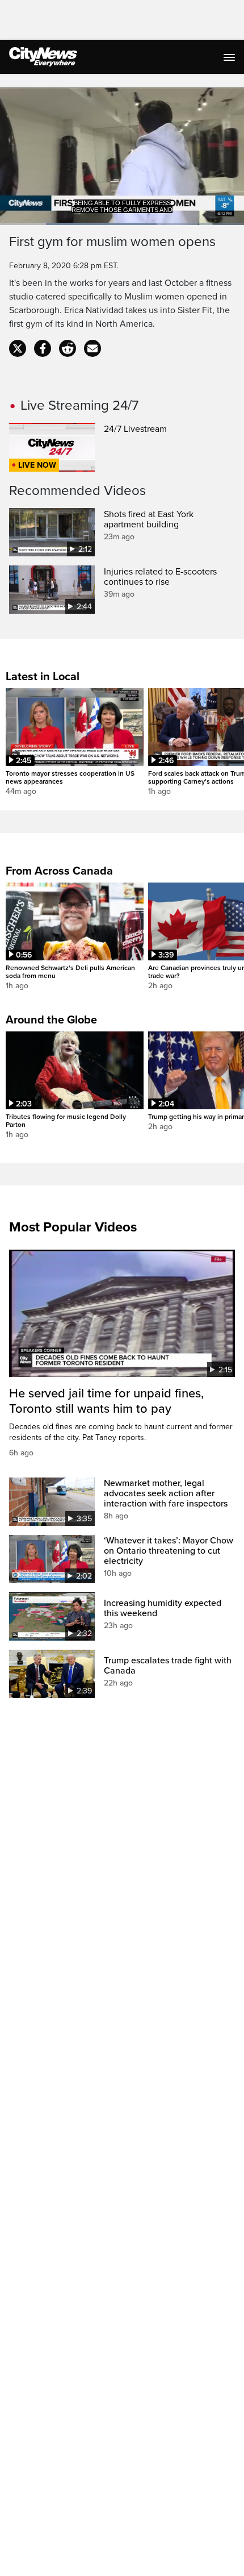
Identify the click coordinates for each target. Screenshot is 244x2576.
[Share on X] (18, 348)
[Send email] (92, 348)
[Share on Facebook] (43, 348)
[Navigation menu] (230, 57)
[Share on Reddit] (68, 348)
